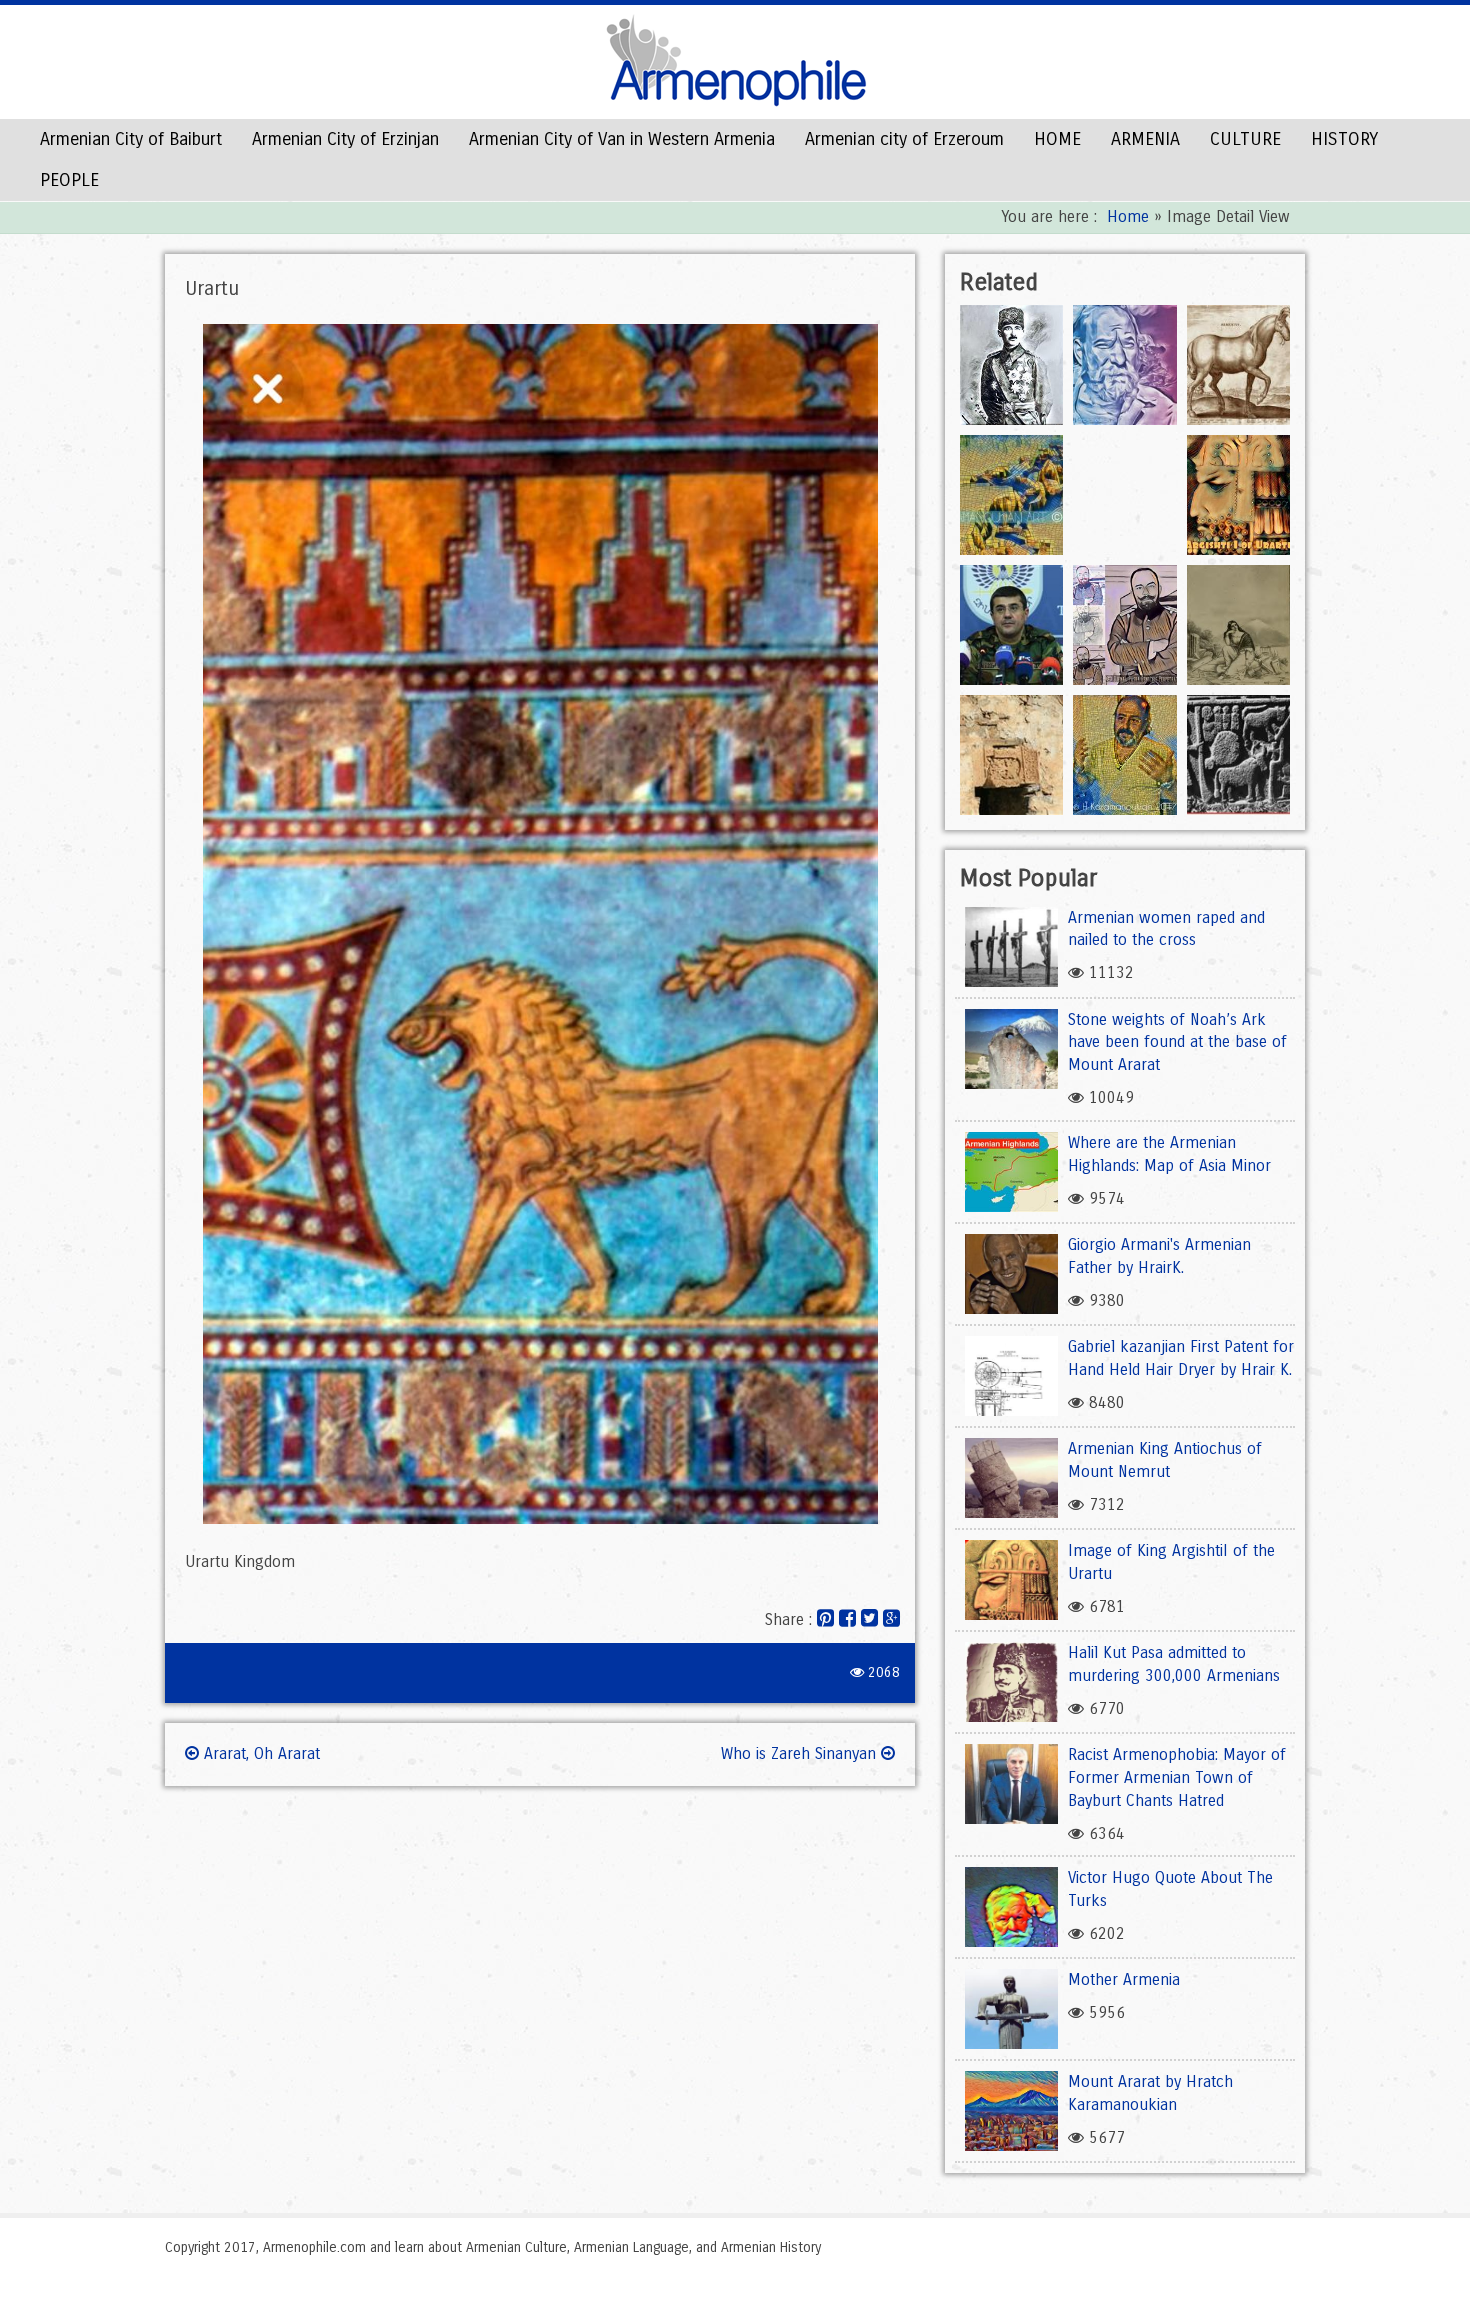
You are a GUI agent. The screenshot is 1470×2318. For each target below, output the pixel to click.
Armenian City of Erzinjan (345, 139)
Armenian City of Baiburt (131, 139)
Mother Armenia (1124, 1979)
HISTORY (1344, 139)
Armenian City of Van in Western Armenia (622, 139)
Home (1128, 216)
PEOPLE (69, 180)
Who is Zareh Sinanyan (801, 1753)
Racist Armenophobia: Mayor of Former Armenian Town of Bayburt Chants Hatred (1177, 1777)
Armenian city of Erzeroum (904, 139)
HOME (1057, 139)
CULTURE (1245, 139)
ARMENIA (1145, 139)
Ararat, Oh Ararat (259, 1753)
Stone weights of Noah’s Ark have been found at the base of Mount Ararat (1177, 1042)
